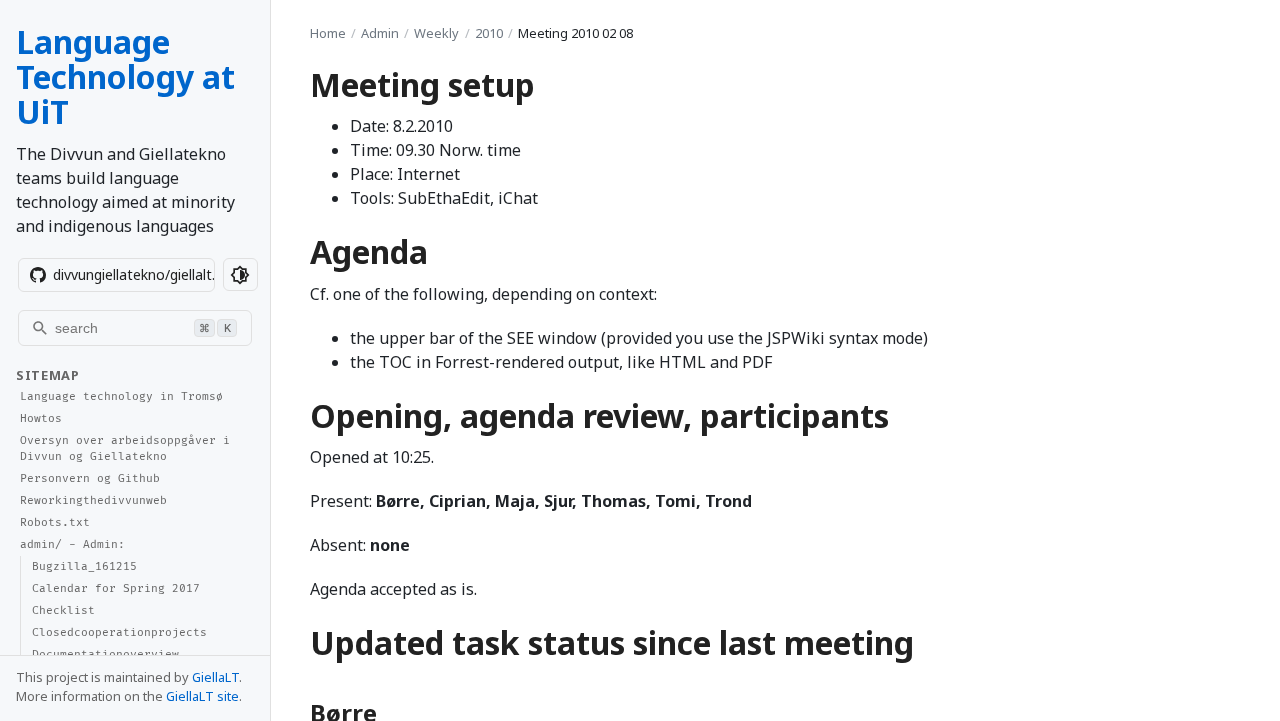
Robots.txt (55, 522)
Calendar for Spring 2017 (116, 588)
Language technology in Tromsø (121, 396)
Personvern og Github (90, 478)
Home (328, 33)
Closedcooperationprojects (119, 632)
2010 (489, 33)
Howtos (41, 418)
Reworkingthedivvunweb (93, 500)
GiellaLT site (202, 696)
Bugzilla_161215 (84, 566)
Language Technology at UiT (125, 76)
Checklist (63, 610)
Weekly (436, 33)
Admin (380, 33)
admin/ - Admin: (72, 544)
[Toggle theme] (240, 274)
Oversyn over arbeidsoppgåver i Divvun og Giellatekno (125, 449)
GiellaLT (215, 677)
